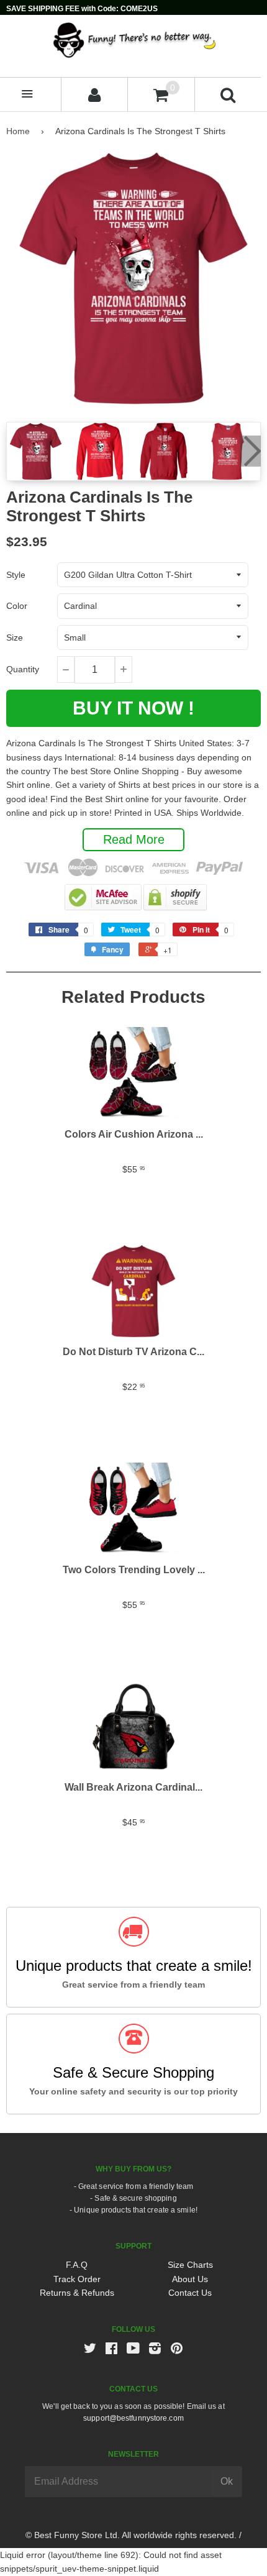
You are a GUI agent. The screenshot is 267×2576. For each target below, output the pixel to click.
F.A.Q (77, 2265)
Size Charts (190, 2265)
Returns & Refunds (77, 2293)
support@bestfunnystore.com (133, 2418)
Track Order (77, 2279)
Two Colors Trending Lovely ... (134, 1570)
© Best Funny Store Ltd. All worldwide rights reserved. (131, 2535)
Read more (134, 839)
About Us (190, 2279)
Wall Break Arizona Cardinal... (133, 1787)
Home (18, 131)
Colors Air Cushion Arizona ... (134, 1134)
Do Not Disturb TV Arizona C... (133, 1352)
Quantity (23, 669)
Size (15, 637)
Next (250, 451)
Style (16, 575)
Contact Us (190, 2293)
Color (17, 606)
